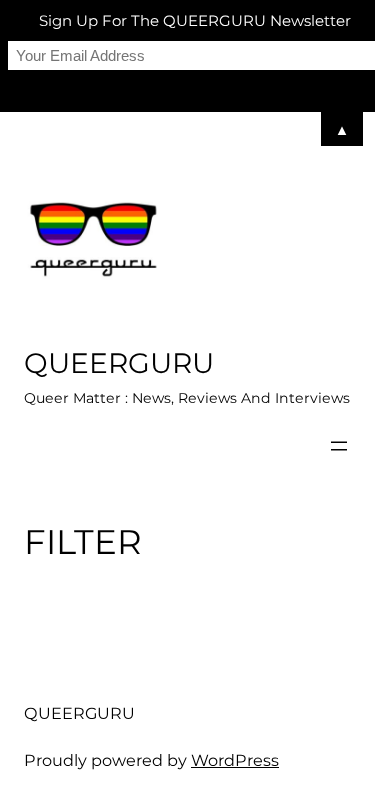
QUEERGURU (119, 363)
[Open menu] (339, 446)
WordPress (235, 760)
